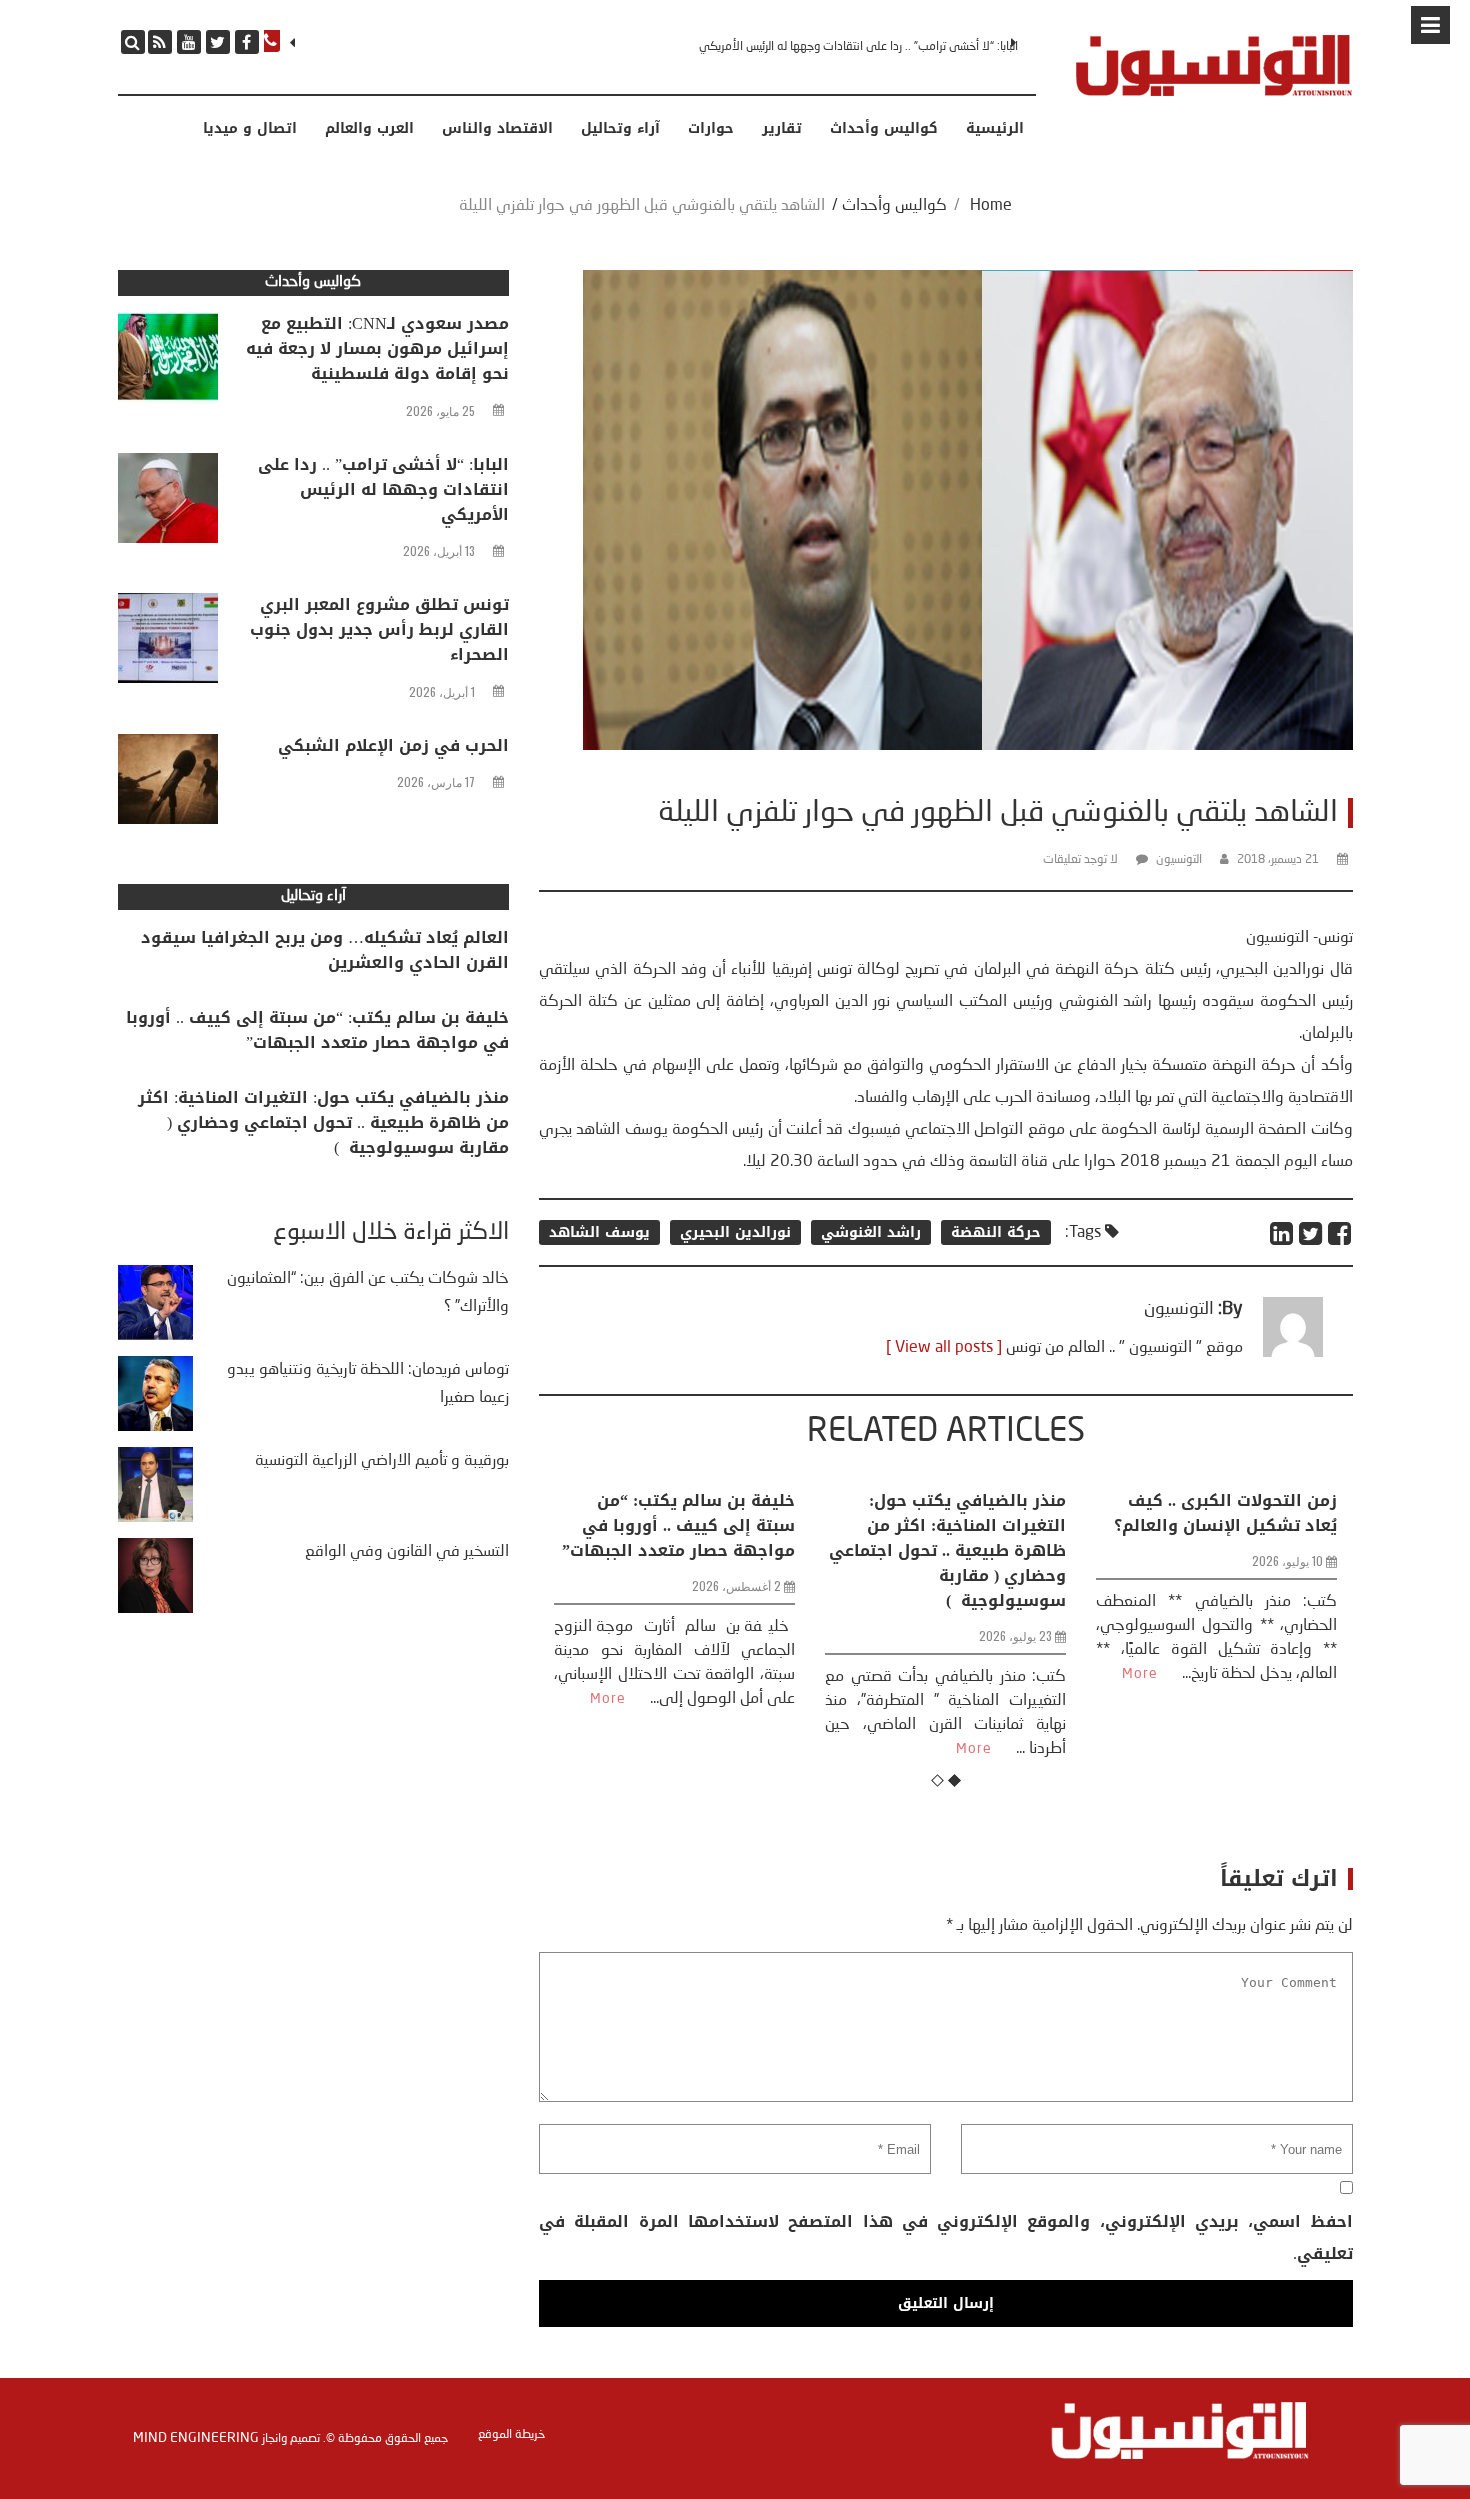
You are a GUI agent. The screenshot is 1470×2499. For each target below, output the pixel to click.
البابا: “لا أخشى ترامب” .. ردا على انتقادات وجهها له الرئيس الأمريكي (383, 489)
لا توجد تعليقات (1080, 860)
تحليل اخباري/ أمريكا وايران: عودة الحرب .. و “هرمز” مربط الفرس (1338, 1525)
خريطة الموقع (511, 2435)
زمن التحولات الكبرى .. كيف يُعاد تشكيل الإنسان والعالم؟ (1069, 1513)
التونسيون (1179, 860)
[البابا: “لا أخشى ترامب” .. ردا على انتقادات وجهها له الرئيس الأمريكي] (168, 503)
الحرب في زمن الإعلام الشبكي (393, 745)
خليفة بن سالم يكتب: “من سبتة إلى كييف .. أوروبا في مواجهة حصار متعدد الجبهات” (317, 1030)
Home (991, 206)
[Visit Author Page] (1293, 1353)
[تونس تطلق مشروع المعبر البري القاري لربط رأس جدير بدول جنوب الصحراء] (168, 643)
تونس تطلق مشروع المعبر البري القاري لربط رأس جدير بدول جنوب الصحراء (878, 47)
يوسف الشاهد (599, 1232)
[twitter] (218, 42)
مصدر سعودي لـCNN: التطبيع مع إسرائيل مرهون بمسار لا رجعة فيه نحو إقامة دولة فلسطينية (377, 348)
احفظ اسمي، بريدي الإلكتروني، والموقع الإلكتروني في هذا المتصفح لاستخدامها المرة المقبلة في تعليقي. (945, 2237)
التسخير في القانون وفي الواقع (407, 1552)
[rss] (160, 42)
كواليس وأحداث (884, 129)
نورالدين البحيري (735, 1232)
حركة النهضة (996, 1232)
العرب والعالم (369, 129)
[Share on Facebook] (1340, 1233)
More (818, 1749)
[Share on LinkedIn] (1282, 1233)
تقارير (782, 129)
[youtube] (189, 42)
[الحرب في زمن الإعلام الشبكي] (168, 784)
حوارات (711, 129)
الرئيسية (995, 129)
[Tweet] (1311, 1233)
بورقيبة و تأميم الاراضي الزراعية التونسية (382, 1461)
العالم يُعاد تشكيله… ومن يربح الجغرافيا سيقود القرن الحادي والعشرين (325, 950)
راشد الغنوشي (871, 1232)
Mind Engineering (196, 2438)
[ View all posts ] (944, 1348)
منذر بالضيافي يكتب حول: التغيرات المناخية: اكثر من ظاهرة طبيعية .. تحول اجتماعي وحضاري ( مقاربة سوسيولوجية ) (791, 1550)
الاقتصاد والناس (497, 129)
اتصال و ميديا (250, 129)
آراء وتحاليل (620, 129)
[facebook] (247, 42)
